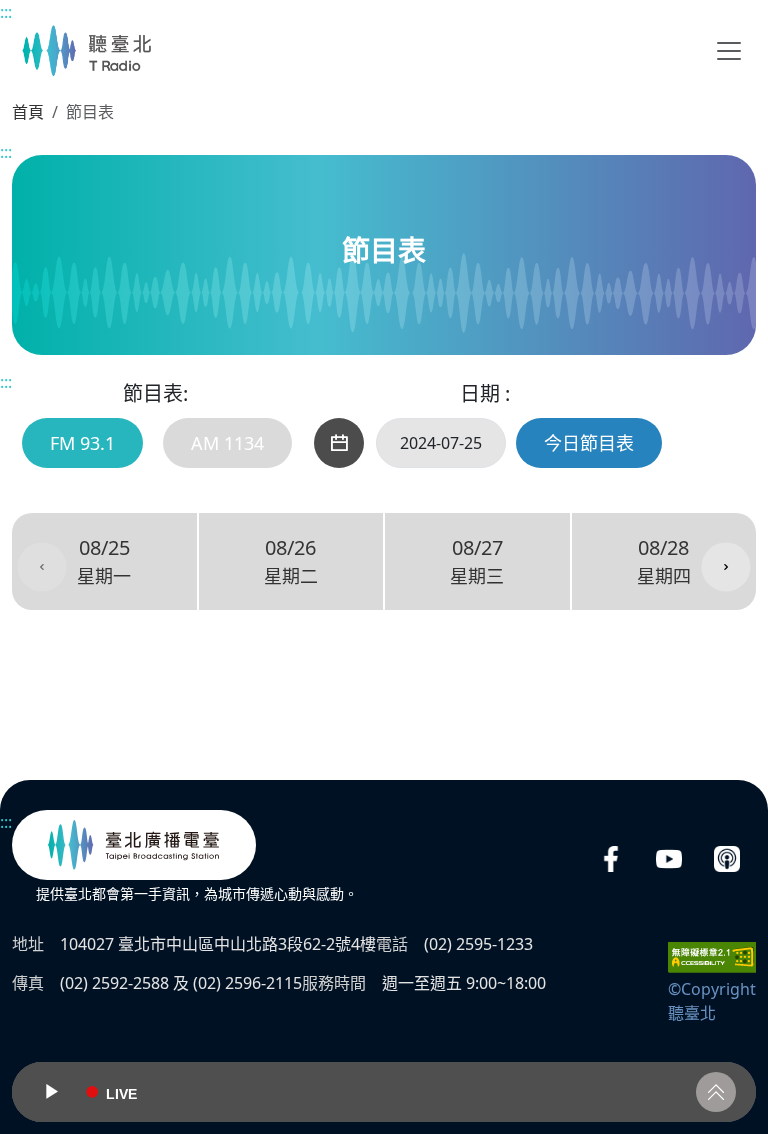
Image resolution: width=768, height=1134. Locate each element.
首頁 (28, 112)
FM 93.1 (82, 443)
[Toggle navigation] (729, 51)
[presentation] (42, 567)
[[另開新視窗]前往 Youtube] (669, 859)
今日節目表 (589, 443)
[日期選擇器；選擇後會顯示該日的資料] (339, 443)
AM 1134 (227, 443)
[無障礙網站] (712, 955)
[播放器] (384, 1092)
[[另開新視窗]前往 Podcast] (727, 859)
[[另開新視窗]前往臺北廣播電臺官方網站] (134, 845)
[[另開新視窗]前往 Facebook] (611, 859)
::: (6, 12)
